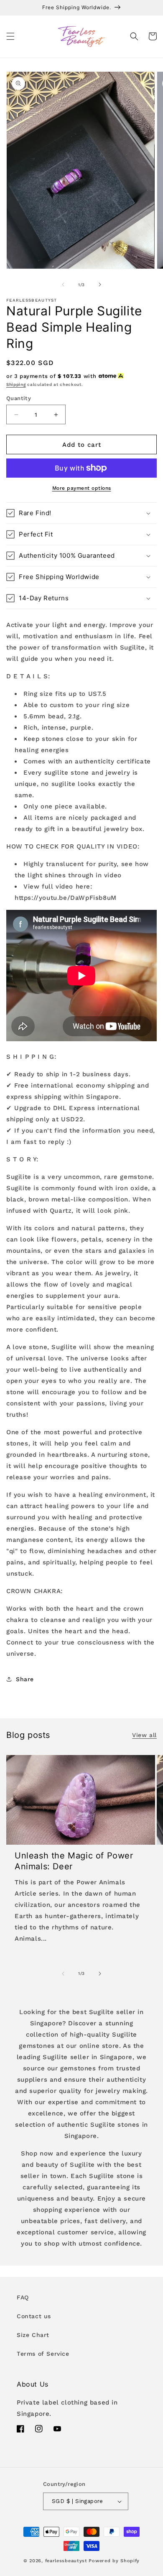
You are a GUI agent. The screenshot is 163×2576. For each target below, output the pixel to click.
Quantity (19, 398)
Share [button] (25, 1679)
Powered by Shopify (114, 2561)
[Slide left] (63, 285)
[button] (10, 36)
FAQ (23, 2297)
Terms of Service (43, 2354)
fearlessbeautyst (66, 2561)
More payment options (82, 488)
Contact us (34, 2316)
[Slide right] (100, 285)
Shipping (16, 384)
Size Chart (33, 2335)
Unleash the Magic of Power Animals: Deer (74, 1861)
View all (144, 1735)
